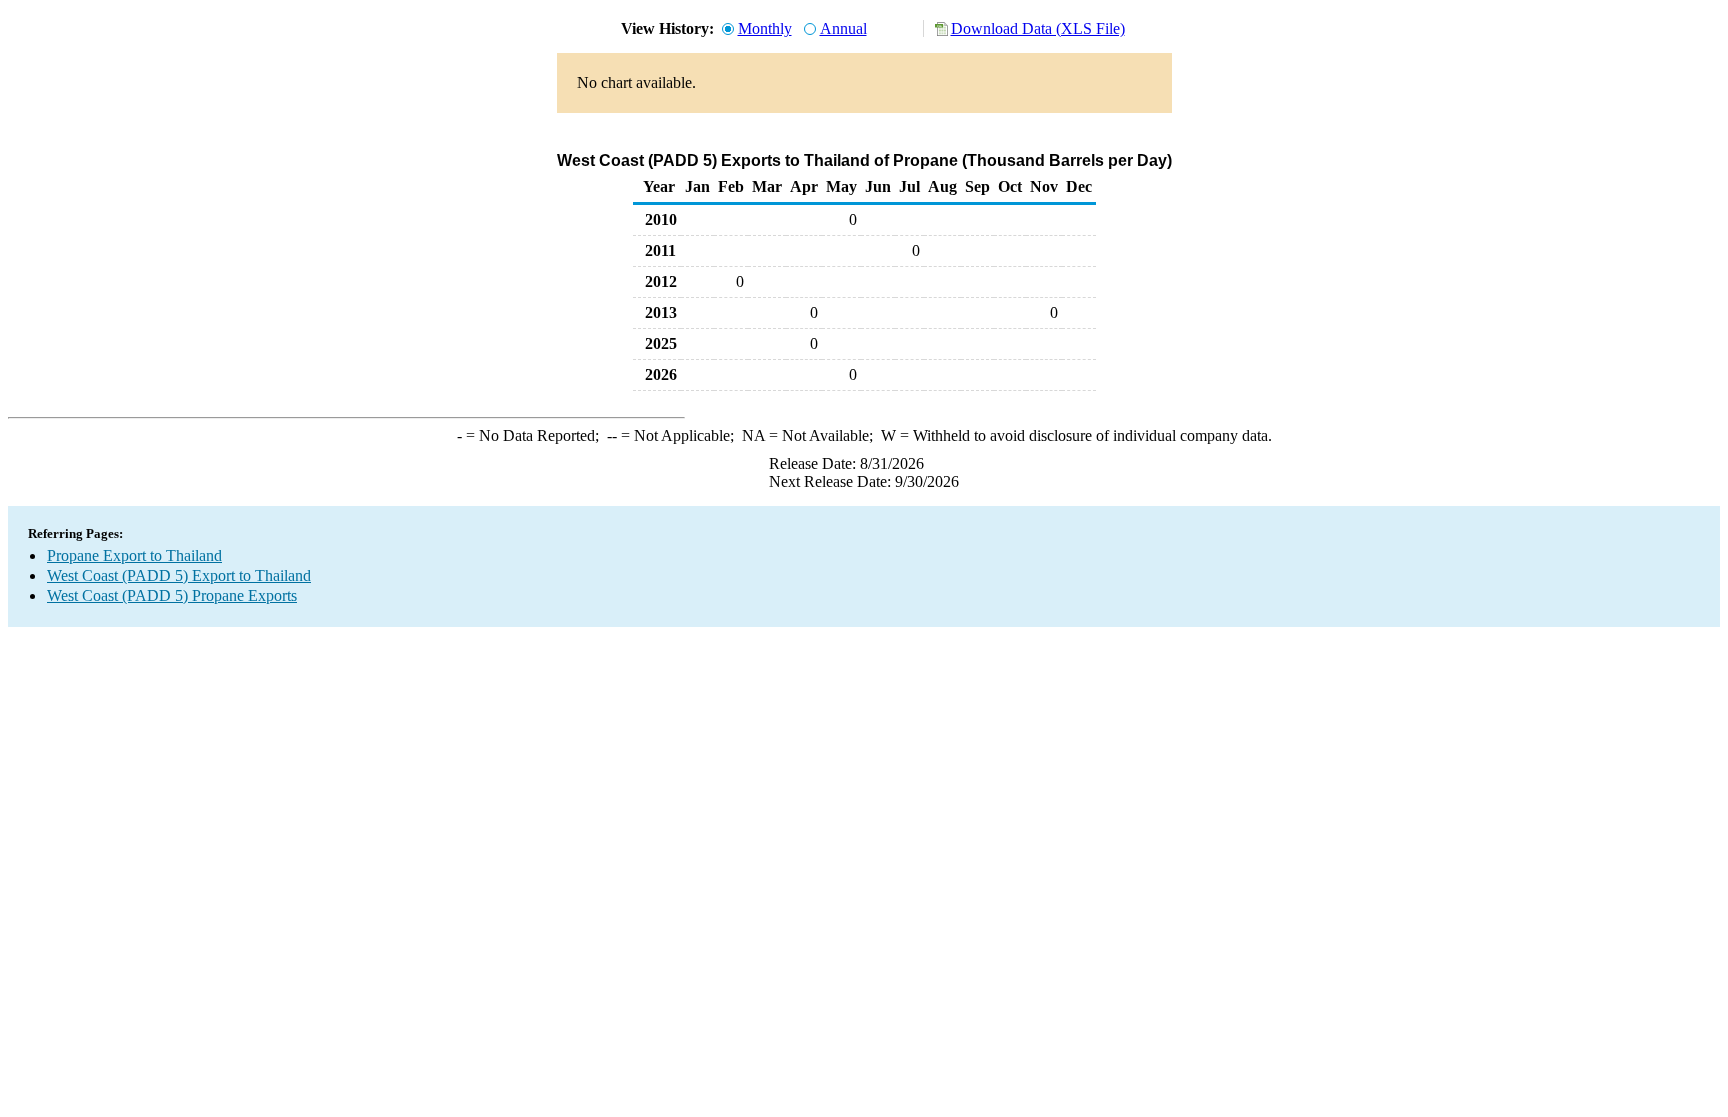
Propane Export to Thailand (134, 555)
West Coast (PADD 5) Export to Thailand (179, 575)
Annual (843, 28)
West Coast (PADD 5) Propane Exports (172, 595)
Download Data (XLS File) (1038, 28)
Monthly (765, 28)
